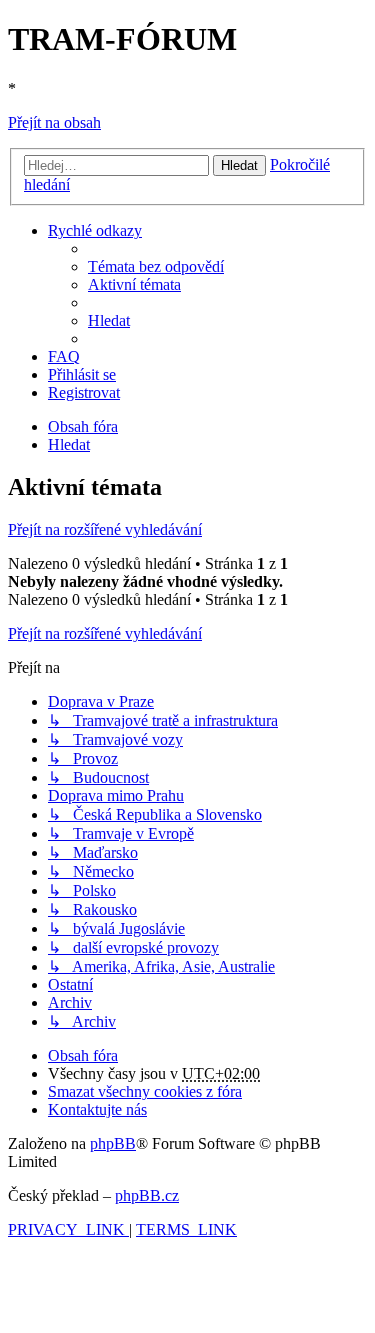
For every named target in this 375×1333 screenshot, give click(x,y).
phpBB (113, 1143)
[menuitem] (156, 266)
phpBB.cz (147, 1195)
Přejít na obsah (54, 122)
